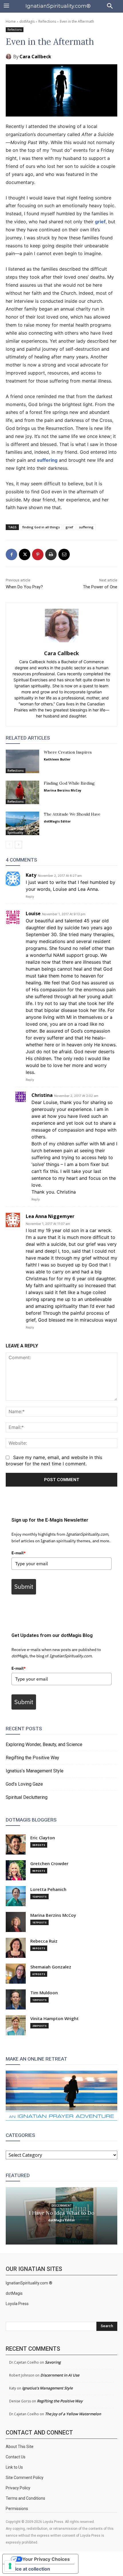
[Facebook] (11, 554)
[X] (25, 554)
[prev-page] (9, 845)
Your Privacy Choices (46, 2559)
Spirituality (15, 833)
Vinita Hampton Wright (54, 2019)
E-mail (19, 1553)
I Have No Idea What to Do (62, 2213)
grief (100, 222)
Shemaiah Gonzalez (51, 1967)
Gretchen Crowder (49, 1864)
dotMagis (27, 21)
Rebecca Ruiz (44, 1941)
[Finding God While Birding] (22, 792)
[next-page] (18, 845)
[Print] (51, 554)
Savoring (53, 2362)
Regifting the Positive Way (32, 1758)
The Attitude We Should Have (72, 814)
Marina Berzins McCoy (63, 790)
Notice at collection (29, 2569)
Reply (30, 897)
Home (11, 21)
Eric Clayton (43, 1838)
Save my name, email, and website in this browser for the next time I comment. (54, 1460)
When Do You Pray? (24, 587)
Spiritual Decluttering (27, 1797)
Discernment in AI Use (60, 2375)
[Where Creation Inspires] (22, 761)
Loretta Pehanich (48, 1889)
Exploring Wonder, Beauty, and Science (44, 1744)
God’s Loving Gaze (24, 1784)
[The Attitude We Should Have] (22, 823)
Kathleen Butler (57, 759)
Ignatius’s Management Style (35, 1771)
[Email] (64, 554)
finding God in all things (41, 527)
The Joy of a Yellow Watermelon (73, 2414)
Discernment (61, 2205)
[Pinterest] (38, 554)
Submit (24, 1586)
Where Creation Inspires (68, 752)
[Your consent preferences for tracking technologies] (10, 2566)
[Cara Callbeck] (9, 57)
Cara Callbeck (35, 57)
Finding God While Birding (69, 783)
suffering (47, 460)
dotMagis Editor (57, 821)
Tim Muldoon (44, 1993)
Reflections (47, 21)
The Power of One (100, 587)
